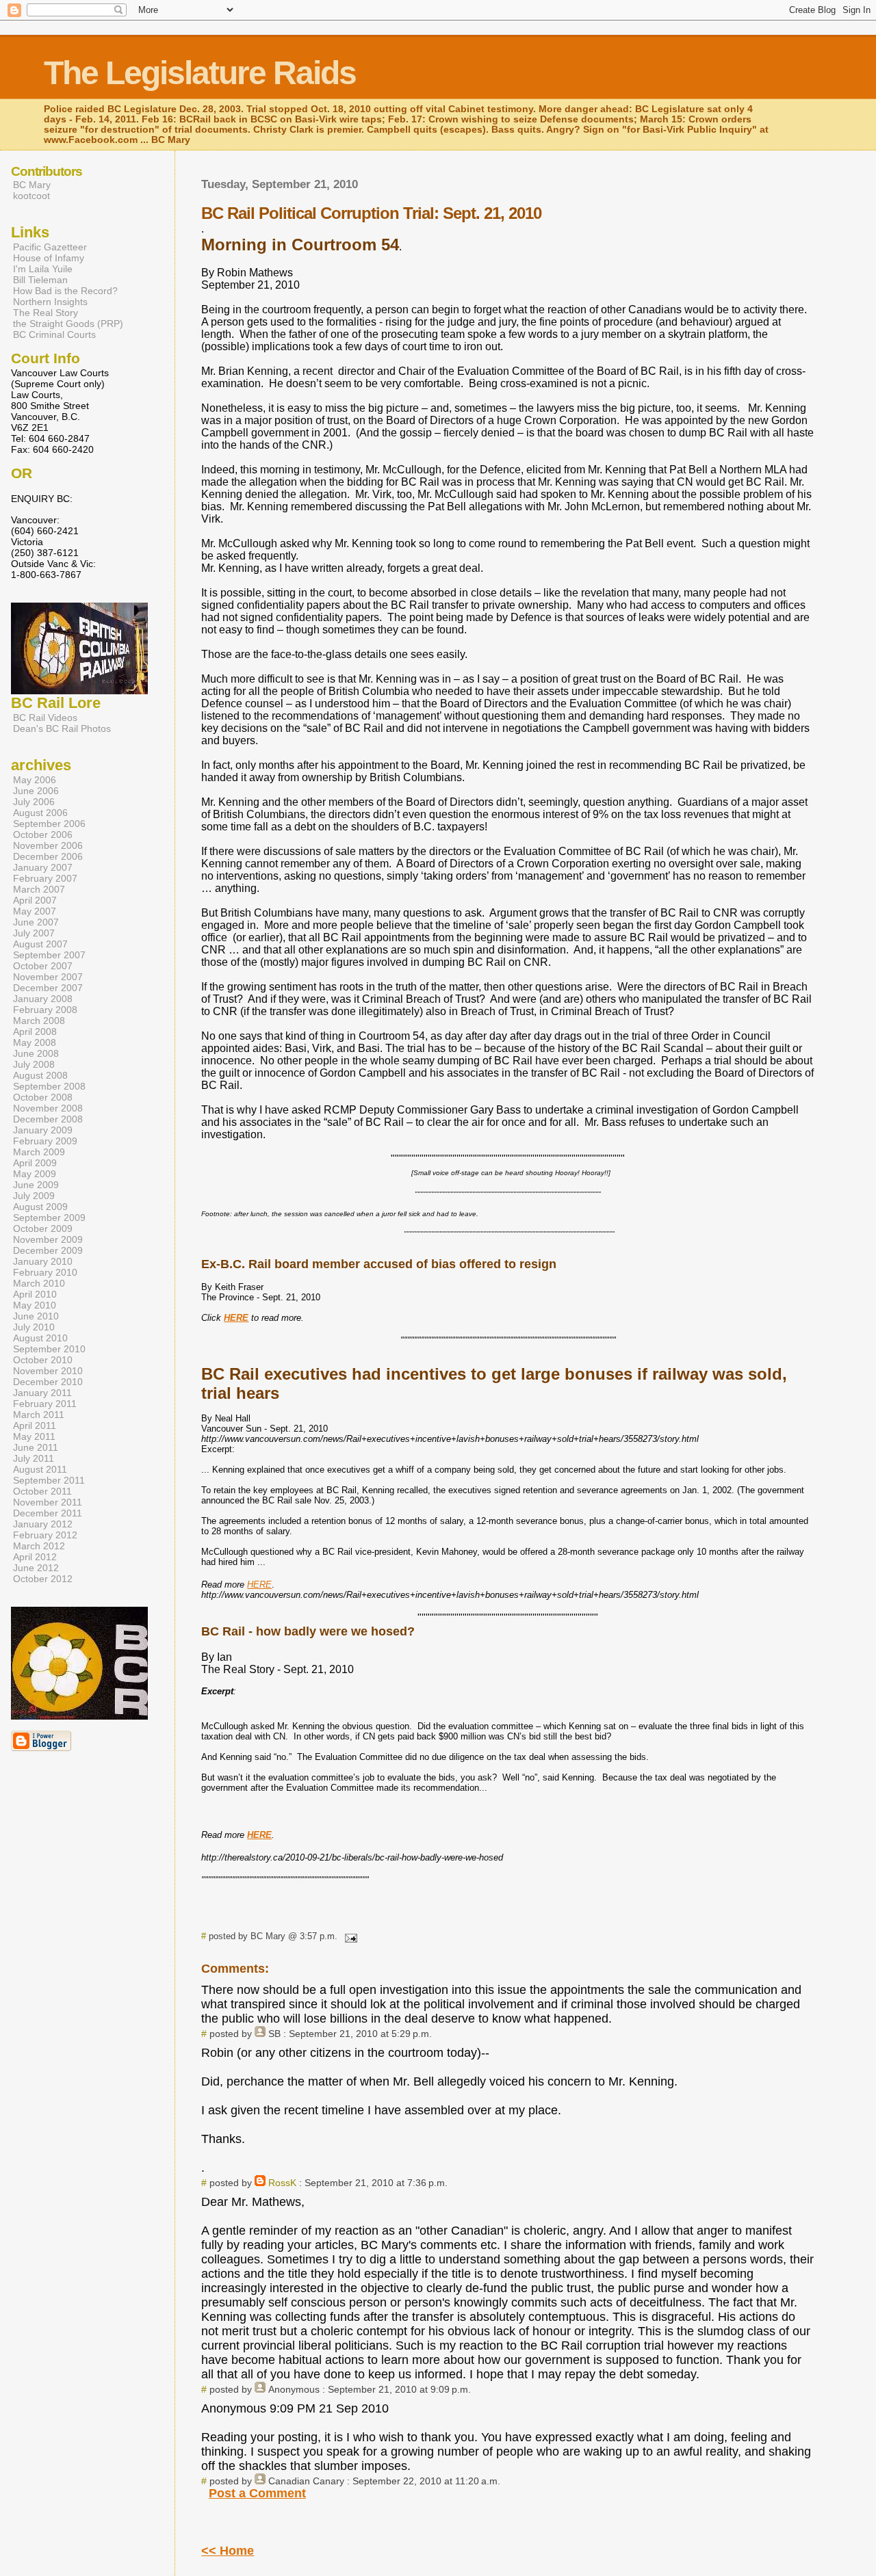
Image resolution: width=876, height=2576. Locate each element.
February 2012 (45, 1535)
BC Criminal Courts (54, 334)
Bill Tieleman (40, 280)
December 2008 (48, 1119)
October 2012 (43, 1579)
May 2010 (35, 1305)
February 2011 (45, 1404)
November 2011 (48, 1502)
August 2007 (40, 944)
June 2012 (36, 1568)
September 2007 (49, 955)
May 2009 (35, 1174)
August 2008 (40, 1075)
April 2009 (35, 1163)
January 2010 (43, 1261)
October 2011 (42, 1491)
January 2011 (42, 1393)
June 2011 (36, 1447)
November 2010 (48, 1371)
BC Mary (32, 185)
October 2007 (43, 966)
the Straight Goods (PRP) (68, 324)
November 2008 (48, 1108)
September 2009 (49, 1218)
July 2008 (34, 1064)
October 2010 (43, 1360)
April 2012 (35, 1557)
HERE (259, 1585)
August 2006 (40, 813)
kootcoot (31, 196)
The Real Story (46, 313)
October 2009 (43, 1228)
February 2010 (45, 1272)
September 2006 (49, 824)
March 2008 (39, 1021)
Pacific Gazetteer (50, 247)
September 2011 (49, 1480)
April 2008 (35, 1031)
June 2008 (36, 1053)
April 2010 (35, 1294)
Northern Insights (50, 302)
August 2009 (40, 1207)
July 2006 (34, 802)
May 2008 (35, 1042)
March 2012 (39, 1546)
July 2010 (34, 1327)
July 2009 (34, 1196)
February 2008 (45, 1010)
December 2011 (48, 1513)
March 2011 (39, 1415)
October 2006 (43, 834)
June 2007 (36, 922)
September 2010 (49, 1349)
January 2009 (43, 1130)
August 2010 (40, 1338)
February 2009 (45, 1141)
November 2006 (48, 845)
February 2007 (45, 878)
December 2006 (48, 856)
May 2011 (34, 1436)
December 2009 (48, 1250)
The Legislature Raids (200, 73)
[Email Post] (348, 1936)
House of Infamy (49, 258)
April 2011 (35, 1425)
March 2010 (39, 1283)
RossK (282, 2183)
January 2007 (43, 867)
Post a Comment (257, 2493)
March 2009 (39, 1152)
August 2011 (40, 1469)
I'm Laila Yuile (43, 269)
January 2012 (43, 1524)
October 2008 (43, 1097)
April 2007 (35, 900)
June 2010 (36, 1316)
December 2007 (48, 988)
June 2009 (36, 1185)
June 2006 (36, 791)
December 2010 (48, 1382)
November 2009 (48, 1239)
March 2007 (39, 889)
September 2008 (49, 1086)
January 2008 (43, 999)
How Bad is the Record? (65, 291)
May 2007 (35, 911)
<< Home (228, 2551)
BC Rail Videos (45, 718)
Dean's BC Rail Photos (62, 728)
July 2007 (34, 933)
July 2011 (34, 1458)
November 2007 (48, 977)
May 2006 (35, 780)
